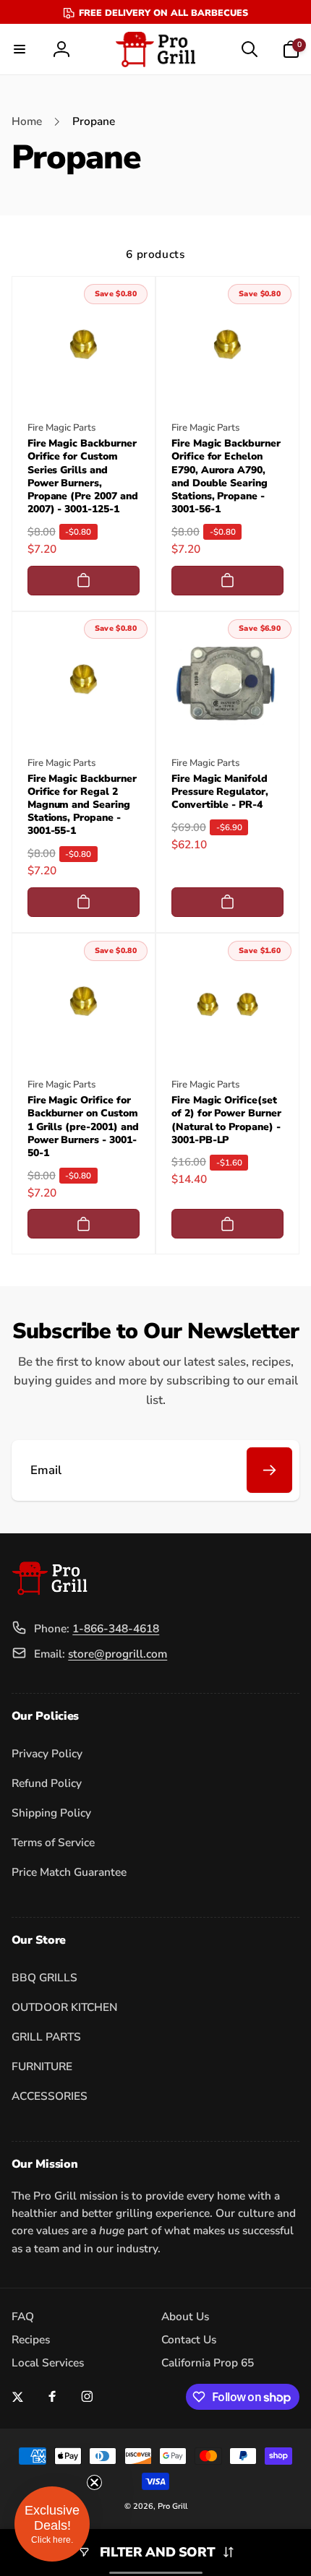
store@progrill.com (118, 1654)
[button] (20, 49)
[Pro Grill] (50, 1591)
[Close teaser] (94, 2482)
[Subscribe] (269, 1470)
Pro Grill (172, 2506)
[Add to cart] (84, 581)
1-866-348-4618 (116, 1628)
